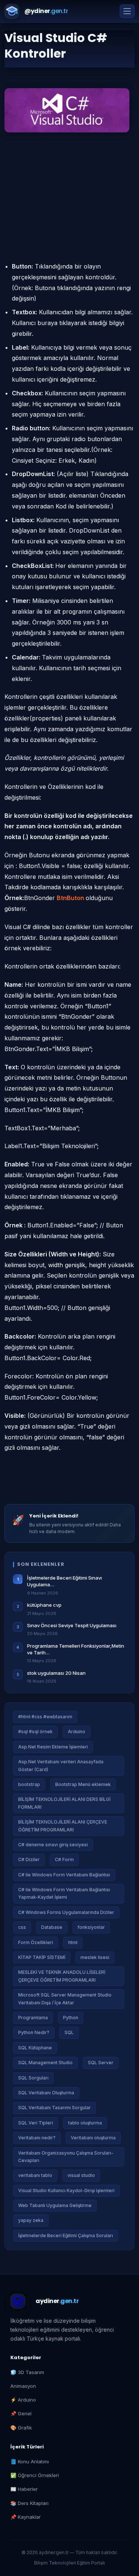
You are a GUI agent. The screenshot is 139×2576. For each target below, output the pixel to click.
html (73, 1942)
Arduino (77, 1732)
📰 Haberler (24, 2489)
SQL (69, 2032)
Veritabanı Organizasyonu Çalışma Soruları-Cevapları (66, 2157)
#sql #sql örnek (35, 1732)
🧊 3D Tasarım (27, 2372)
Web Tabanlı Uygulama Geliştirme (55, 2205)
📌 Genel (21, 2413)
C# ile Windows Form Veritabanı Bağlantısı (64, 1875)
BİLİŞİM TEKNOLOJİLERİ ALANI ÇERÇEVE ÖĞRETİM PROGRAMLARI (63, 1826)
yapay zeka (31, 2220)
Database (52, 1927)
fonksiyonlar (91, 1927)
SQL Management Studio (45, 2063)
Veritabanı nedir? (37, 2138)
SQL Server (101, 2063)
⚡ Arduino (23, 2400)
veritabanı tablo (35, 2175)
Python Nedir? (34, 2032)
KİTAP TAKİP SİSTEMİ (42, 1957)
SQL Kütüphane (35, 2048)
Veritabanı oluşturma (93, 2138)
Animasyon (23, 2386)
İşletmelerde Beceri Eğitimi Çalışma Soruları (66, 2235)
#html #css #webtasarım (45, 1717)
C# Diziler (29, 1859)
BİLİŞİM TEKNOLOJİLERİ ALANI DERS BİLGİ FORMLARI (64, 1803)
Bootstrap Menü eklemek (83, 1784)
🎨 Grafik (21, 2428)
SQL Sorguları (33, 2078)
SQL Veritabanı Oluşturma (46, 2093)
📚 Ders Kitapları (29, 2503)
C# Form (64, 1859)
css (22, 1927)
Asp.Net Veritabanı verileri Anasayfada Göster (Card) (61, 1765)
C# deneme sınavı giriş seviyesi (53, 1845)
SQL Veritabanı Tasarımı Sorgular (54, 2108)
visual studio (81, 2175)
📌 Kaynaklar (26, 2517)
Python (71, 2018)
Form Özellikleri (36, 1942)
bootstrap (29, 1784)
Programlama (33, 2018)
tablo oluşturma (85, 2123)
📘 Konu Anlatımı (30, 2461)
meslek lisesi (95, 1957)
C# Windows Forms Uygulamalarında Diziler (66, 1912)
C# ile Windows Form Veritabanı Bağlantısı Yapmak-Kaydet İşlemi (64, 1893)
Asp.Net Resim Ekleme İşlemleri (53, 1747)
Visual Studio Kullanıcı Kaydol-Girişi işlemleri (66, 2190)
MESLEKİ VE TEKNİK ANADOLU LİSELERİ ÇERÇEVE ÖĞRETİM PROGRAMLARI (62, 1976)
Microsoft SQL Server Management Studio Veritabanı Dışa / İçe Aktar (65, 1999)
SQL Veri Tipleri (36, 2123)
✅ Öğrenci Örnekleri (35, 2475)
